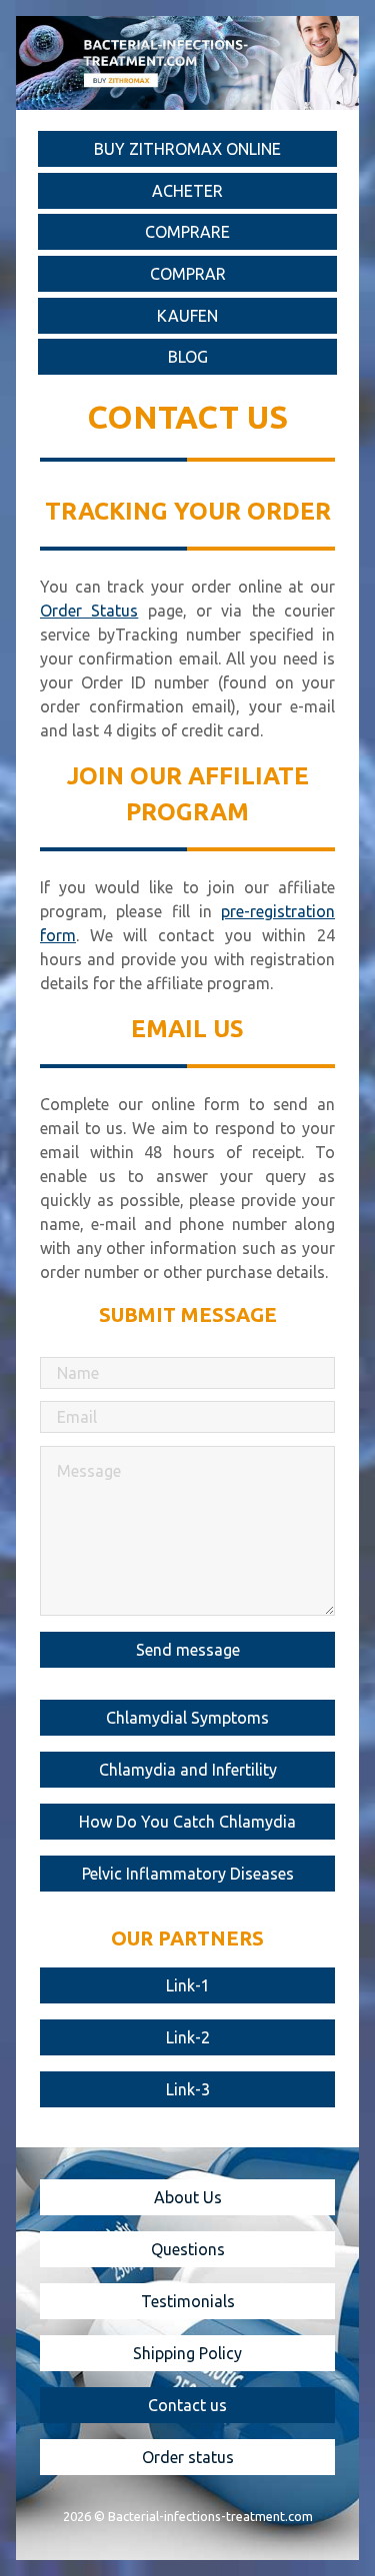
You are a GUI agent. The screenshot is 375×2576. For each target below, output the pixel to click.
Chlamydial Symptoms (187, 1718)
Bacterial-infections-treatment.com (210, 2516)
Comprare (187, 232)
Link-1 (188, 1985)
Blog (188, 357)
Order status (188, 2457)
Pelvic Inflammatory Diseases (188, 1874)
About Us (188, 2197)
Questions (188, 2249)
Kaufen (187, 316)
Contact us (187, 2405)
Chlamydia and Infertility (188, 1770)
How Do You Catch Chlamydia (187, 1822)
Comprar (188, 274)
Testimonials (188, 2301)
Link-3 (188, 2089)
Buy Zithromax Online (187, 149)
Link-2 (188, 2037)
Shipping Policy (187, 2353)
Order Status (89, 611)
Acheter (187, 191)
